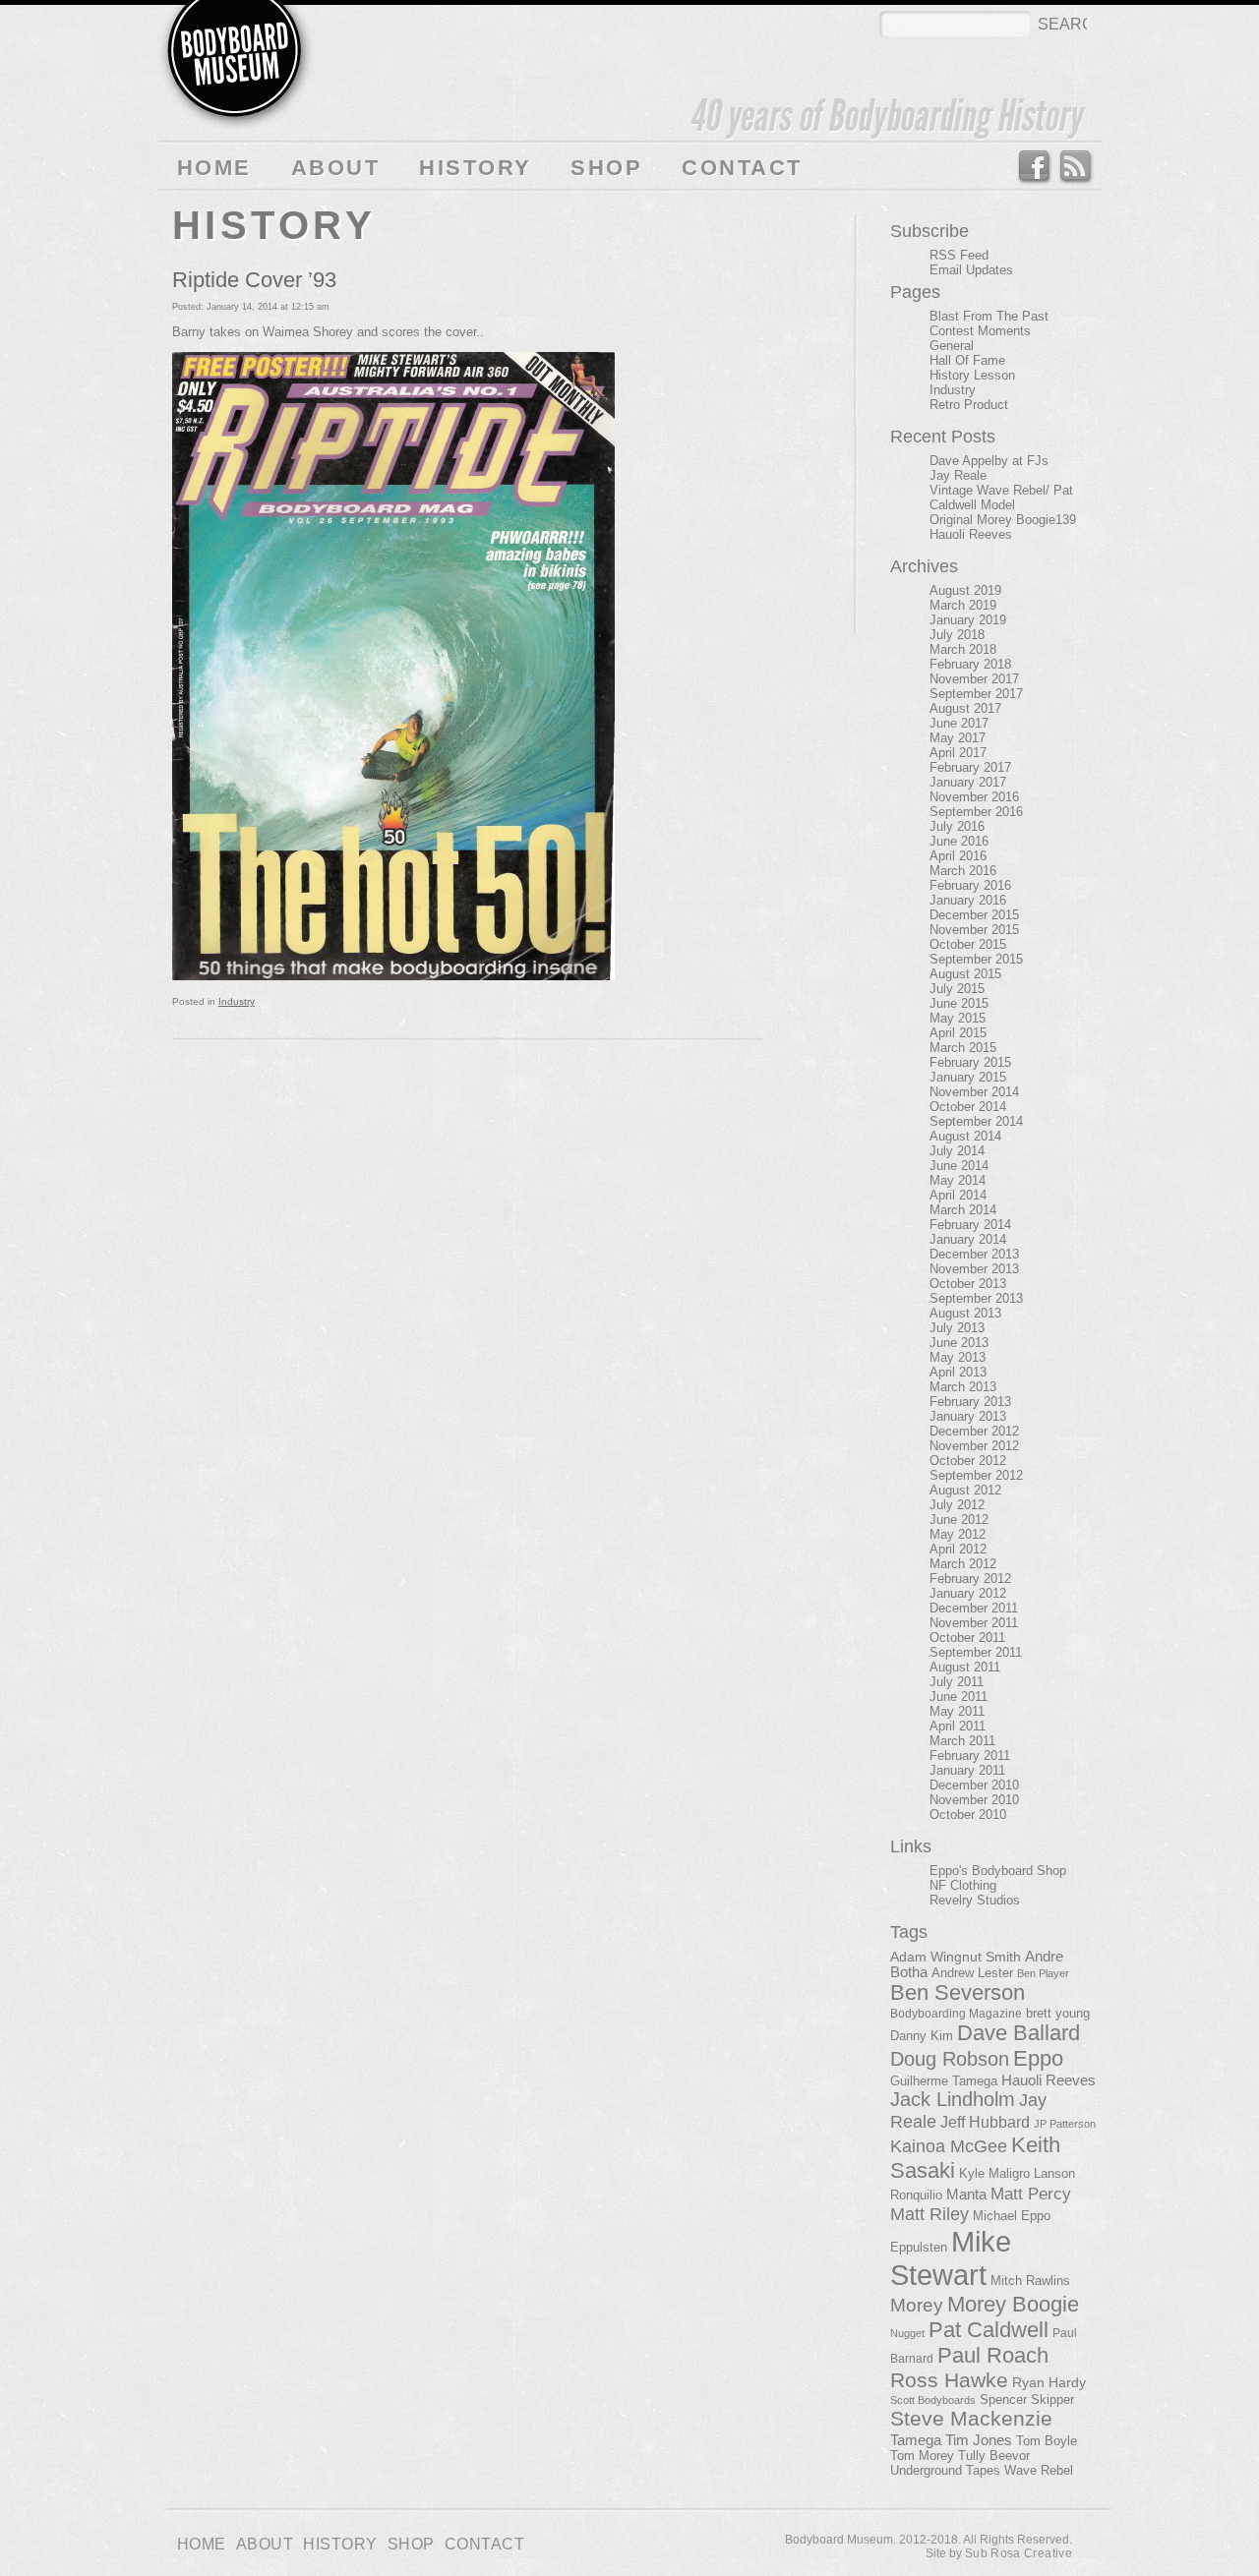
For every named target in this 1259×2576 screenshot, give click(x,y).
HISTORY (475, 168)
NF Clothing (963, 1885)
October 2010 (968, 1815)
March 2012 (963, 1564)
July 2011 (957, 1682)
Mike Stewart (951, 2258)
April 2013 (958, 1372)
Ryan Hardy (1049, 2382)
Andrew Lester (972, 1973)
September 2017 (976, 694)
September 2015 (976, 959)
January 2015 (968, 1077)
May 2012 (958, 1534)
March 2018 (963, 649)
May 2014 (958, 1180)
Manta (966, 2195)
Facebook (1033, 167)
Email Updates (971, 270)
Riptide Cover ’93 (254, 280)
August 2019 (965, 590)
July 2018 (957, 635)
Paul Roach (993, 2355)
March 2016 (963, 871)
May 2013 (958, 1357)
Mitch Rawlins (1030, 2281)
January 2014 (968, 1239)
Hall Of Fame (967, 360)
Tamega (916, 2440)
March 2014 (963, 1210)
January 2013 (968, 1416)
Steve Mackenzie (971, 2419)
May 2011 (957, 1711)
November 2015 (974, 930)
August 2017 (965, 708)
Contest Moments (980, 331)
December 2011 (974, 1608)
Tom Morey (922, 2456)
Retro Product (969, 405)
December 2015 (974, 915)
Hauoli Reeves (971, 534)
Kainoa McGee (949, 2146)
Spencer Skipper (1027, 2400)
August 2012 (965, 1490)
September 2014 (976, 1121)
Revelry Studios (975, 1900)
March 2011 (962, 1741)
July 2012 (957, 1505)
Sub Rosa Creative (1019, 2553)
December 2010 (974, 1785)
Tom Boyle (1047, 2441)
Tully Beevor (994, 2456)
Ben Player (1043, 1973)
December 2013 (974, 1254)
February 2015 (970, 1062)
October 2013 (968, 1284)
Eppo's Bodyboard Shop (998, 1871)
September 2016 (976, 812)
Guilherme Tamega (944, 2081)
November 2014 (974, 1092)
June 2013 (959, 1343)
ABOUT (335, 168)
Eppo (1038, 2058)
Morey (917, 2305)
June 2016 (959, 841)
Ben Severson (958, 1992)
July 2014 (957, 1151)
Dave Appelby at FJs (989, 461)
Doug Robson (950, 2059)
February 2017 (970, 767)
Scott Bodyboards (933, 2400)
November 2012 (974, 1446)
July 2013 (957, 1328)
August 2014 (965, 1136)
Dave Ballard (1019, 2033)
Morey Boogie (1013, 2304)
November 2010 (974, 1800)
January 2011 (967, 1770)
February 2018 (970, 664)
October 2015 (968, 944)
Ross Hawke (949, 2380)
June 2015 (959, 1003)
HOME (214, 168)
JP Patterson (1065, 2124)
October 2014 (968, 1107)
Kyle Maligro (994, 2173)
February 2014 (970, 1225)
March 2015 (963, 1048)
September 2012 (976, 1475)
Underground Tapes (945, 2471)
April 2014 (958, 1195)
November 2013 (974, 1269)
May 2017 (958, 738)
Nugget (907, 2333)
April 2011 (958, 1726)
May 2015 (958, 1018)
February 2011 (970, 1756)
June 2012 (959, 1520)
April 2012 (958, 1549)
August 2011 (965, 1667)
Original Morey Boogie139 (1003, 520)
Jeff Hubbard (985, 2122)
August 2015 (965, 974)
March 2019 (963, 605)
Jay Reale (958, 475)
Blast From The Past (989, 316)
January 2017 (968, 782)
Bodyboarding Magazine (956, 2014)
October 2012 (968, 1461)
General (952, 346)
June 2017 (959, 723)
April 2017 (958, 753)
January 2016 (968, 900)
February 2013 (970, 1402)
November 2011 (974, 1623)
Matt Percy (1031, 2194)
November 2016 (974, 797)
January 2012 (968, 1593)
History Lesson (972, 375)
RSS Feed (1077, 167)
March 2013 (963, 1387)
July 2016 (957, 826)
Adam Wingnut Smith (956, 1957)
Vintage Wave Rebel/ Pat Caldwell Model (1001, 498)
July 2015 (957, 989)
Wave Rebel (1039, 2471)
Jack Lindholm (953, 2099)
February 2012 (970, 1579)
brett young (1058, 2013)
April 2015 (958, 1033)
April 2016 (958, 856)
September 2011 (976, 1652)
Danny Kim (922, 2036)
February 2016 (970, 885)
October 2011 (967, 1638)
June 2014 (959, 1166)
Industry (237, 1001)
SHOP (606, 168)
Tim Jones (979, 2440)
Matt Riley (929, 2214)
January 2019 (968, 620)
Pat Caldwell (989, 2330)
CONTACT (742, 168)
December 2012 (974, 1431)
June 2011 (959, 1697)
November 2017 (974, 679)
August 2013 (965, 1313)
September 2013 (976, 1298)
